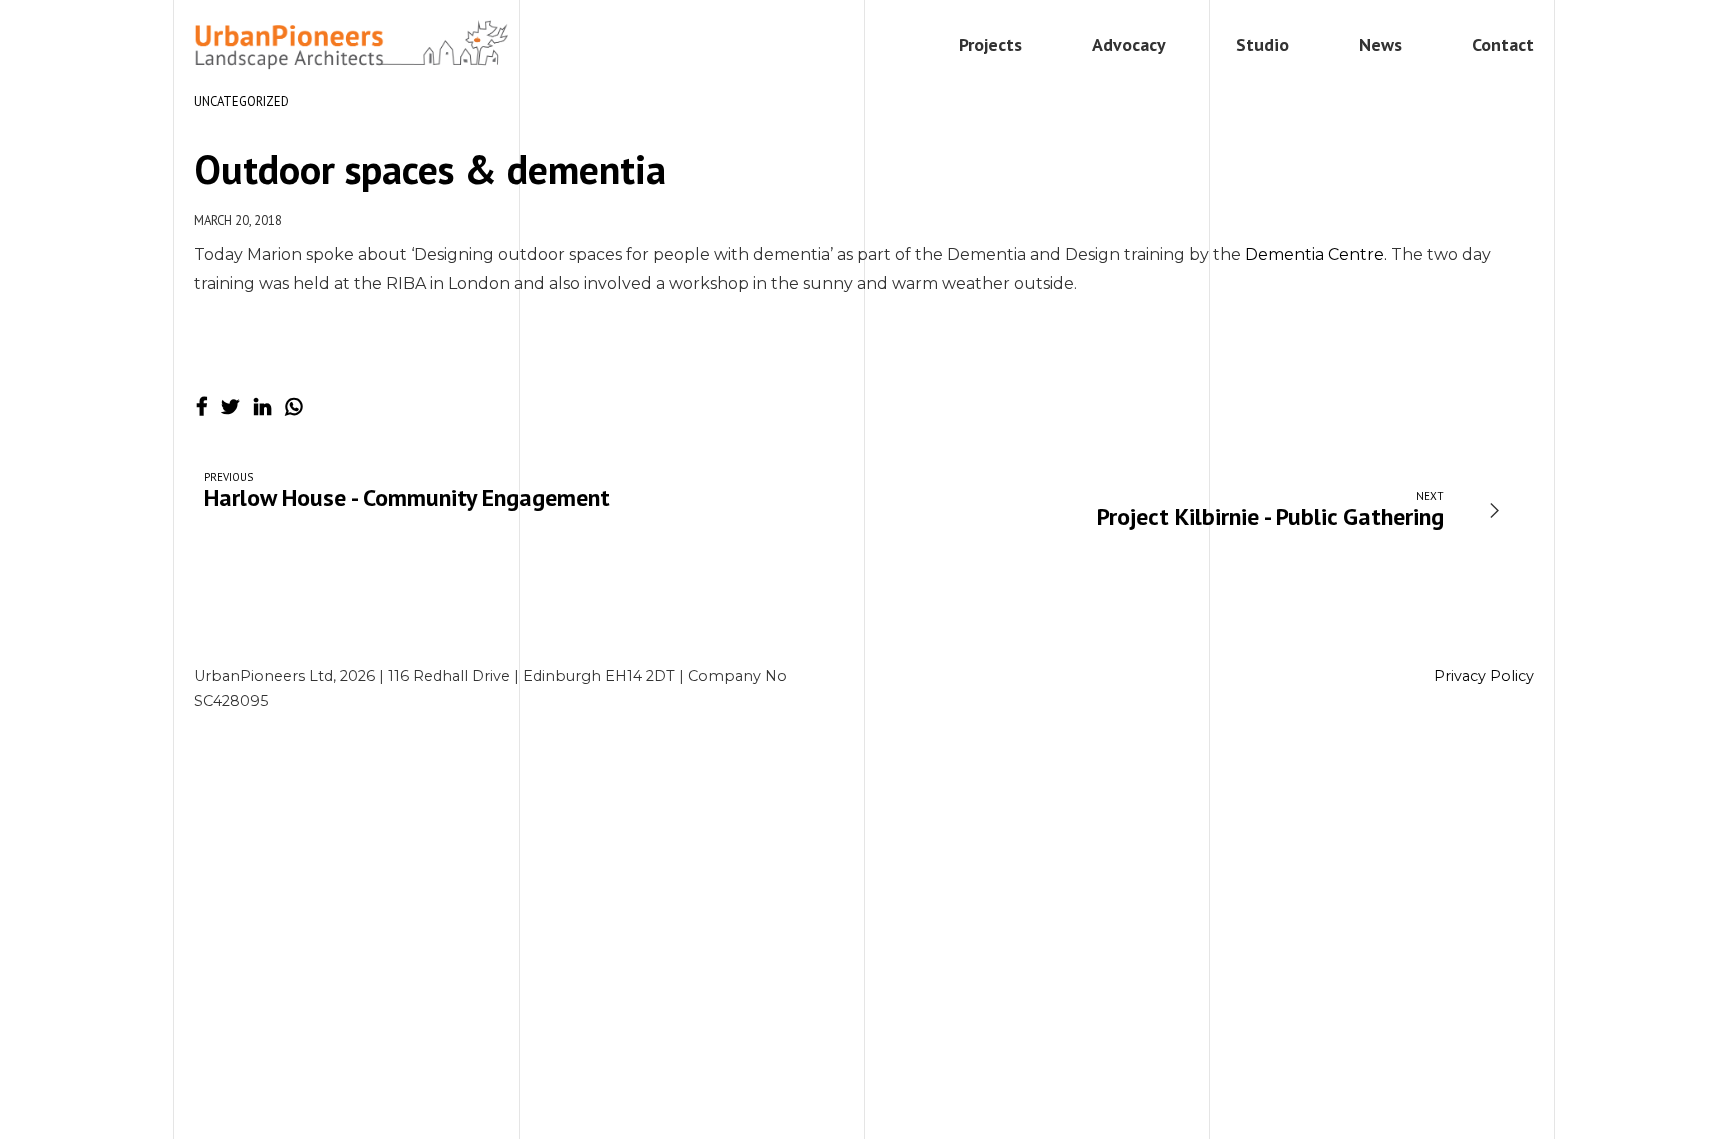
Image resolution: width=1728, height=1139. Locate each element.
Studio (1262, 44)
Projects (990, 44)
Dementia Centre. (1316, 254)
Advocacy (1129, 44)
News (1380, 44)
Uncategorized (241, 101)
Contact (1503, 44)
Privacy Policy (1484, 676)
